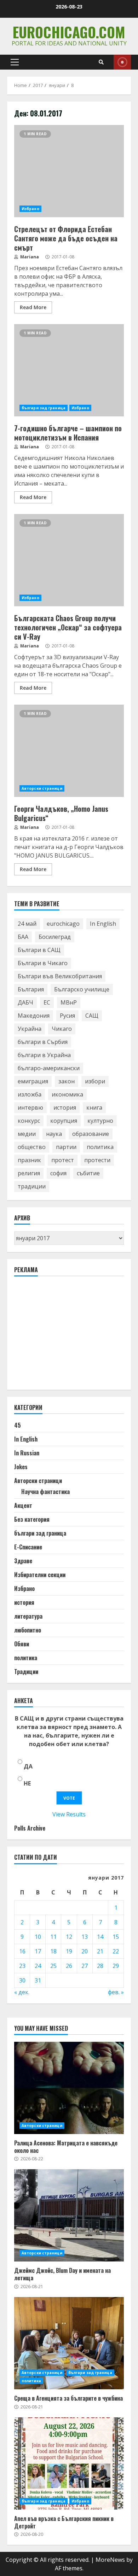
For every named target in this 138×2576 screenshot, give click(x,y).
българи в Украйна (44, 1055)
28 (100, 1966)
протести (97, 1160)
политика (100, 1147)
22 (116, 1951)
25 (53, 1966)
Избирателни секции (40, 1575)
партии (66, 1147)
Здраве (23, 1561)
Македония (34, 1016)
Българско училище (82, 989)
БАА (23, 937)
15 (116, 1937)
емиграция (33, 1081)
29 (116, 1966)
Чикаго (62, 1029)
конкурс (29, 1121)
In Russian (27, 1453)
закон (67, 1081)
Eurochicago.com (69, 32)
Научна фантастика (45, 1492)
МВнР (69, 1002)
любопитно (28, 1630)
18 (53, 1951)
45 (18, 1425)
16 (22, 1951)
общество (32, 1147)
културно (100, 1121)
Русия (67, 1016)
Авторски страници (42, 788)
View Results (69, 1814)
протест (63, 1160)
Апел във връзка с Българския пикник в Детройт (69, 2463)
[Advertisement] (67, 1336)
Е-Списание (28, 1547)
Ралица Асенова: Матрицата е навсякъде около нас (69, 2088)
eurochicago (63, 924)
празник (29, 1160)
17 (38, 1951)
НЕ (27, 1783)
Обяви (22, 1644)
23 (22, 1966)
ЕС (47, 1002)
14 (100, 1937)
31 (38, 1980)
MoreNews (110, 2560)
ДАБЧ (25, 1002)
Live (122, 62)
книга (94, 1107)
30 (22, 1980)
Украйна (30, 1029)
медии (27, 1134)
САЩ (92, 1016)
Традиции (26, 1672)
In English (103, 924)
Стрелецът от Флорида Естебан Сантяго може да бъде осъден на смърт (69, 171)
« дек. (22, 1992)
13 (85, 1937)
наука (54, 1134)
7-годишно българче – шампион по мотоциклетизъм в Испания (69, 370)
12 (69, 1937)
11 (53, 1937)
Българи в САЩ (39, 950)
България (31, 989)
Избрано (30, 209)
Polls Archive (30, 1828)
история (65, 1107)
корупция (64, 1121)
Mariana (29, 257)
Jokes (21, 1467)
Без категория (32, 1519)
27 (85, 1966)
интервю (30, 1107)
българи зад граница (44, 408)
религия (29, 1173)
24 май (27, 924)
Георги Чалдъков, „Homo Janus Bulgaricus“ (69, 751)
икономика (67, 1094)
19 (69, 1951)
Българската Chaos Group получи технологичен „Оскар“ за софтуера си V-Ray (69, 560)
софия (58, 1173)
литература (28, 1616)
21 (100, 1951)
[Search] (101, 62)
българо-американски (49, 1068)
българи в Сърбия (43, 1042)
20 (85, 1951)
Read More (33, 307)
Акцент (23, 1505)
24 (38, 1966)
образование (91, 1134)
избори (95, 1081)
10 (38, 1937)
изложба (30, 1094)
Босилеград (55, 937)
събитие (88, 1173)
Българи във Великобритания (60, 976)
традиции (32, 1186)
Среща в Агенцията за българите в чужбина (69, 2343)
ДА (28, 1766)
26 (69, 1966)
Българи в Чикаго (43, 963)
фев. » (116, 1992)
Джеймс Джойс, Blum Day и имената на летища (69, 2215)
